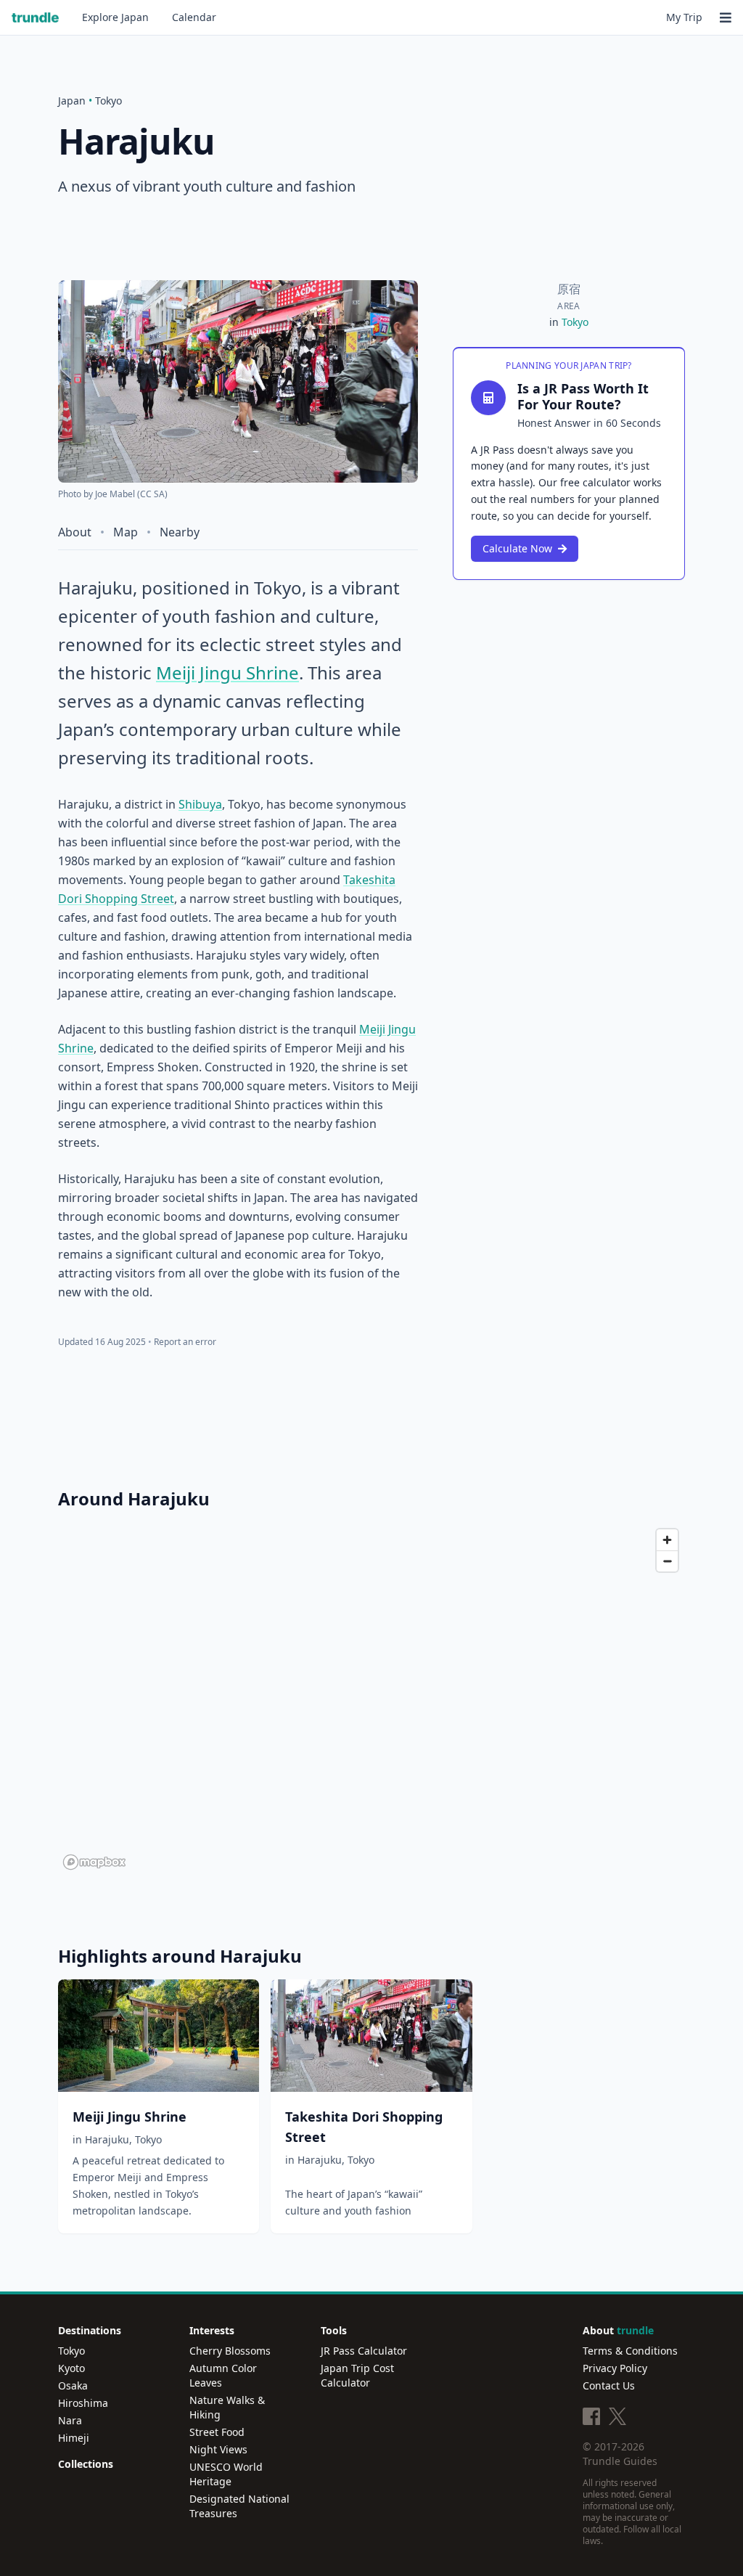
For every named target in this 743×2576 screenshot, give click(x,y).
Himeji (74, 2438)
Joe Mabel (115, 494)
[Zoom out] (667, 1561)
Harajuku (107, 2139)
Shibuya (200, 804)
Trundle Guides (620, 2461)
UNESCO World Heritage (226, 2474)
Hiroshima (83, 2403)
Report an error (185, 1342)
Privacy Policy (615, 2368)
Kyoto (71, 2368)
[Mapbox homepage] (94, 1862)
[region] (371, 1698)
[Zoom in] (667, 1540)
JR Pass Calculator (364, 2351)
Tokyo (108, 101)
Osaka (73, 2385)
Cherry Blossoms (230, 2351)
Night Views (218, 2449)
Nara (70, 2420)
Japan (115, 17)
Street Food (217, 2432)
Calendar (194, 17)
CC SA (152, 494)
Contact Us (609, 2385)
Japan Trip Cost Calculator (357, 2375)
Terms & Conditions (630, 2351)
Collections (86, 2464)
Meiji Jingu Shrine (227, 672)
